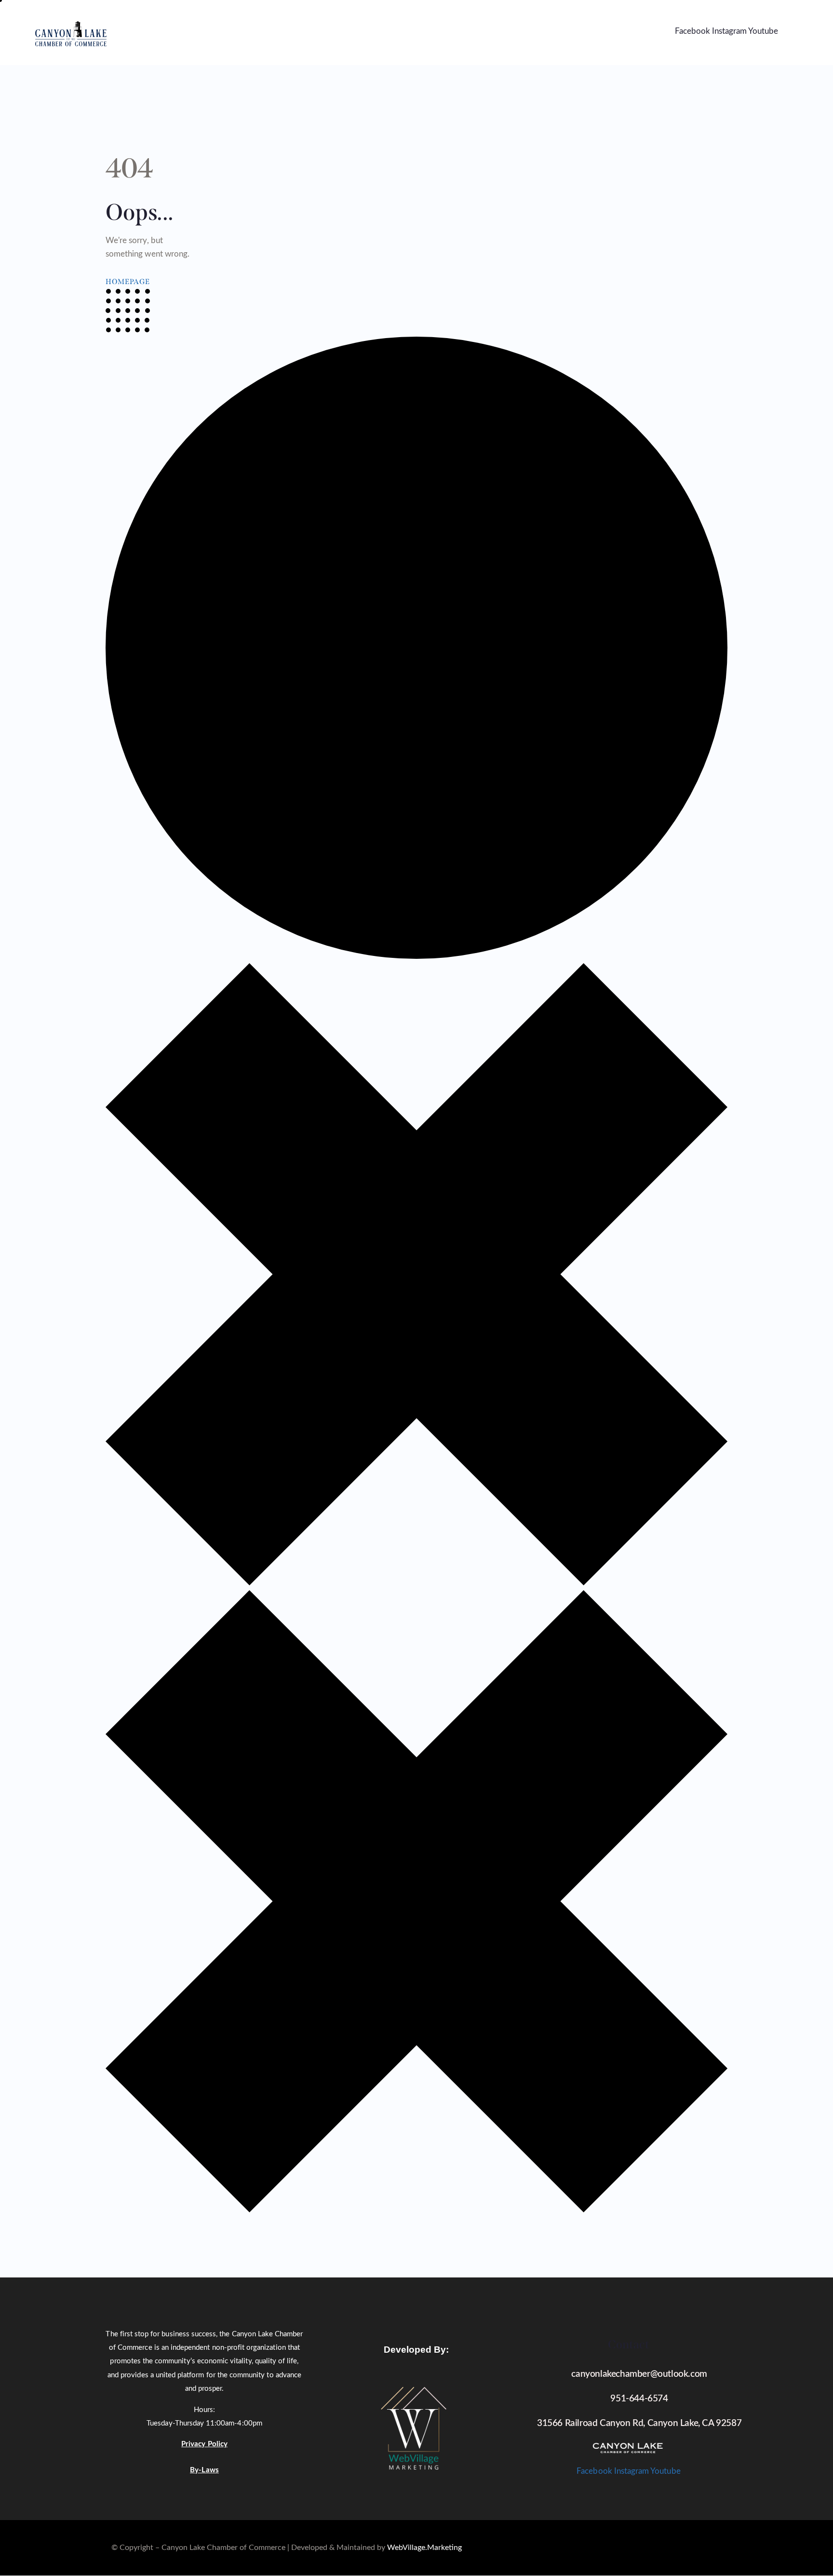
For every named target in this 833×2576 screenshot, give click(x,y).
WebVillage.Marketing (424, 2548)
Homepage (128, 282)
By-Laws (204, 2470)
